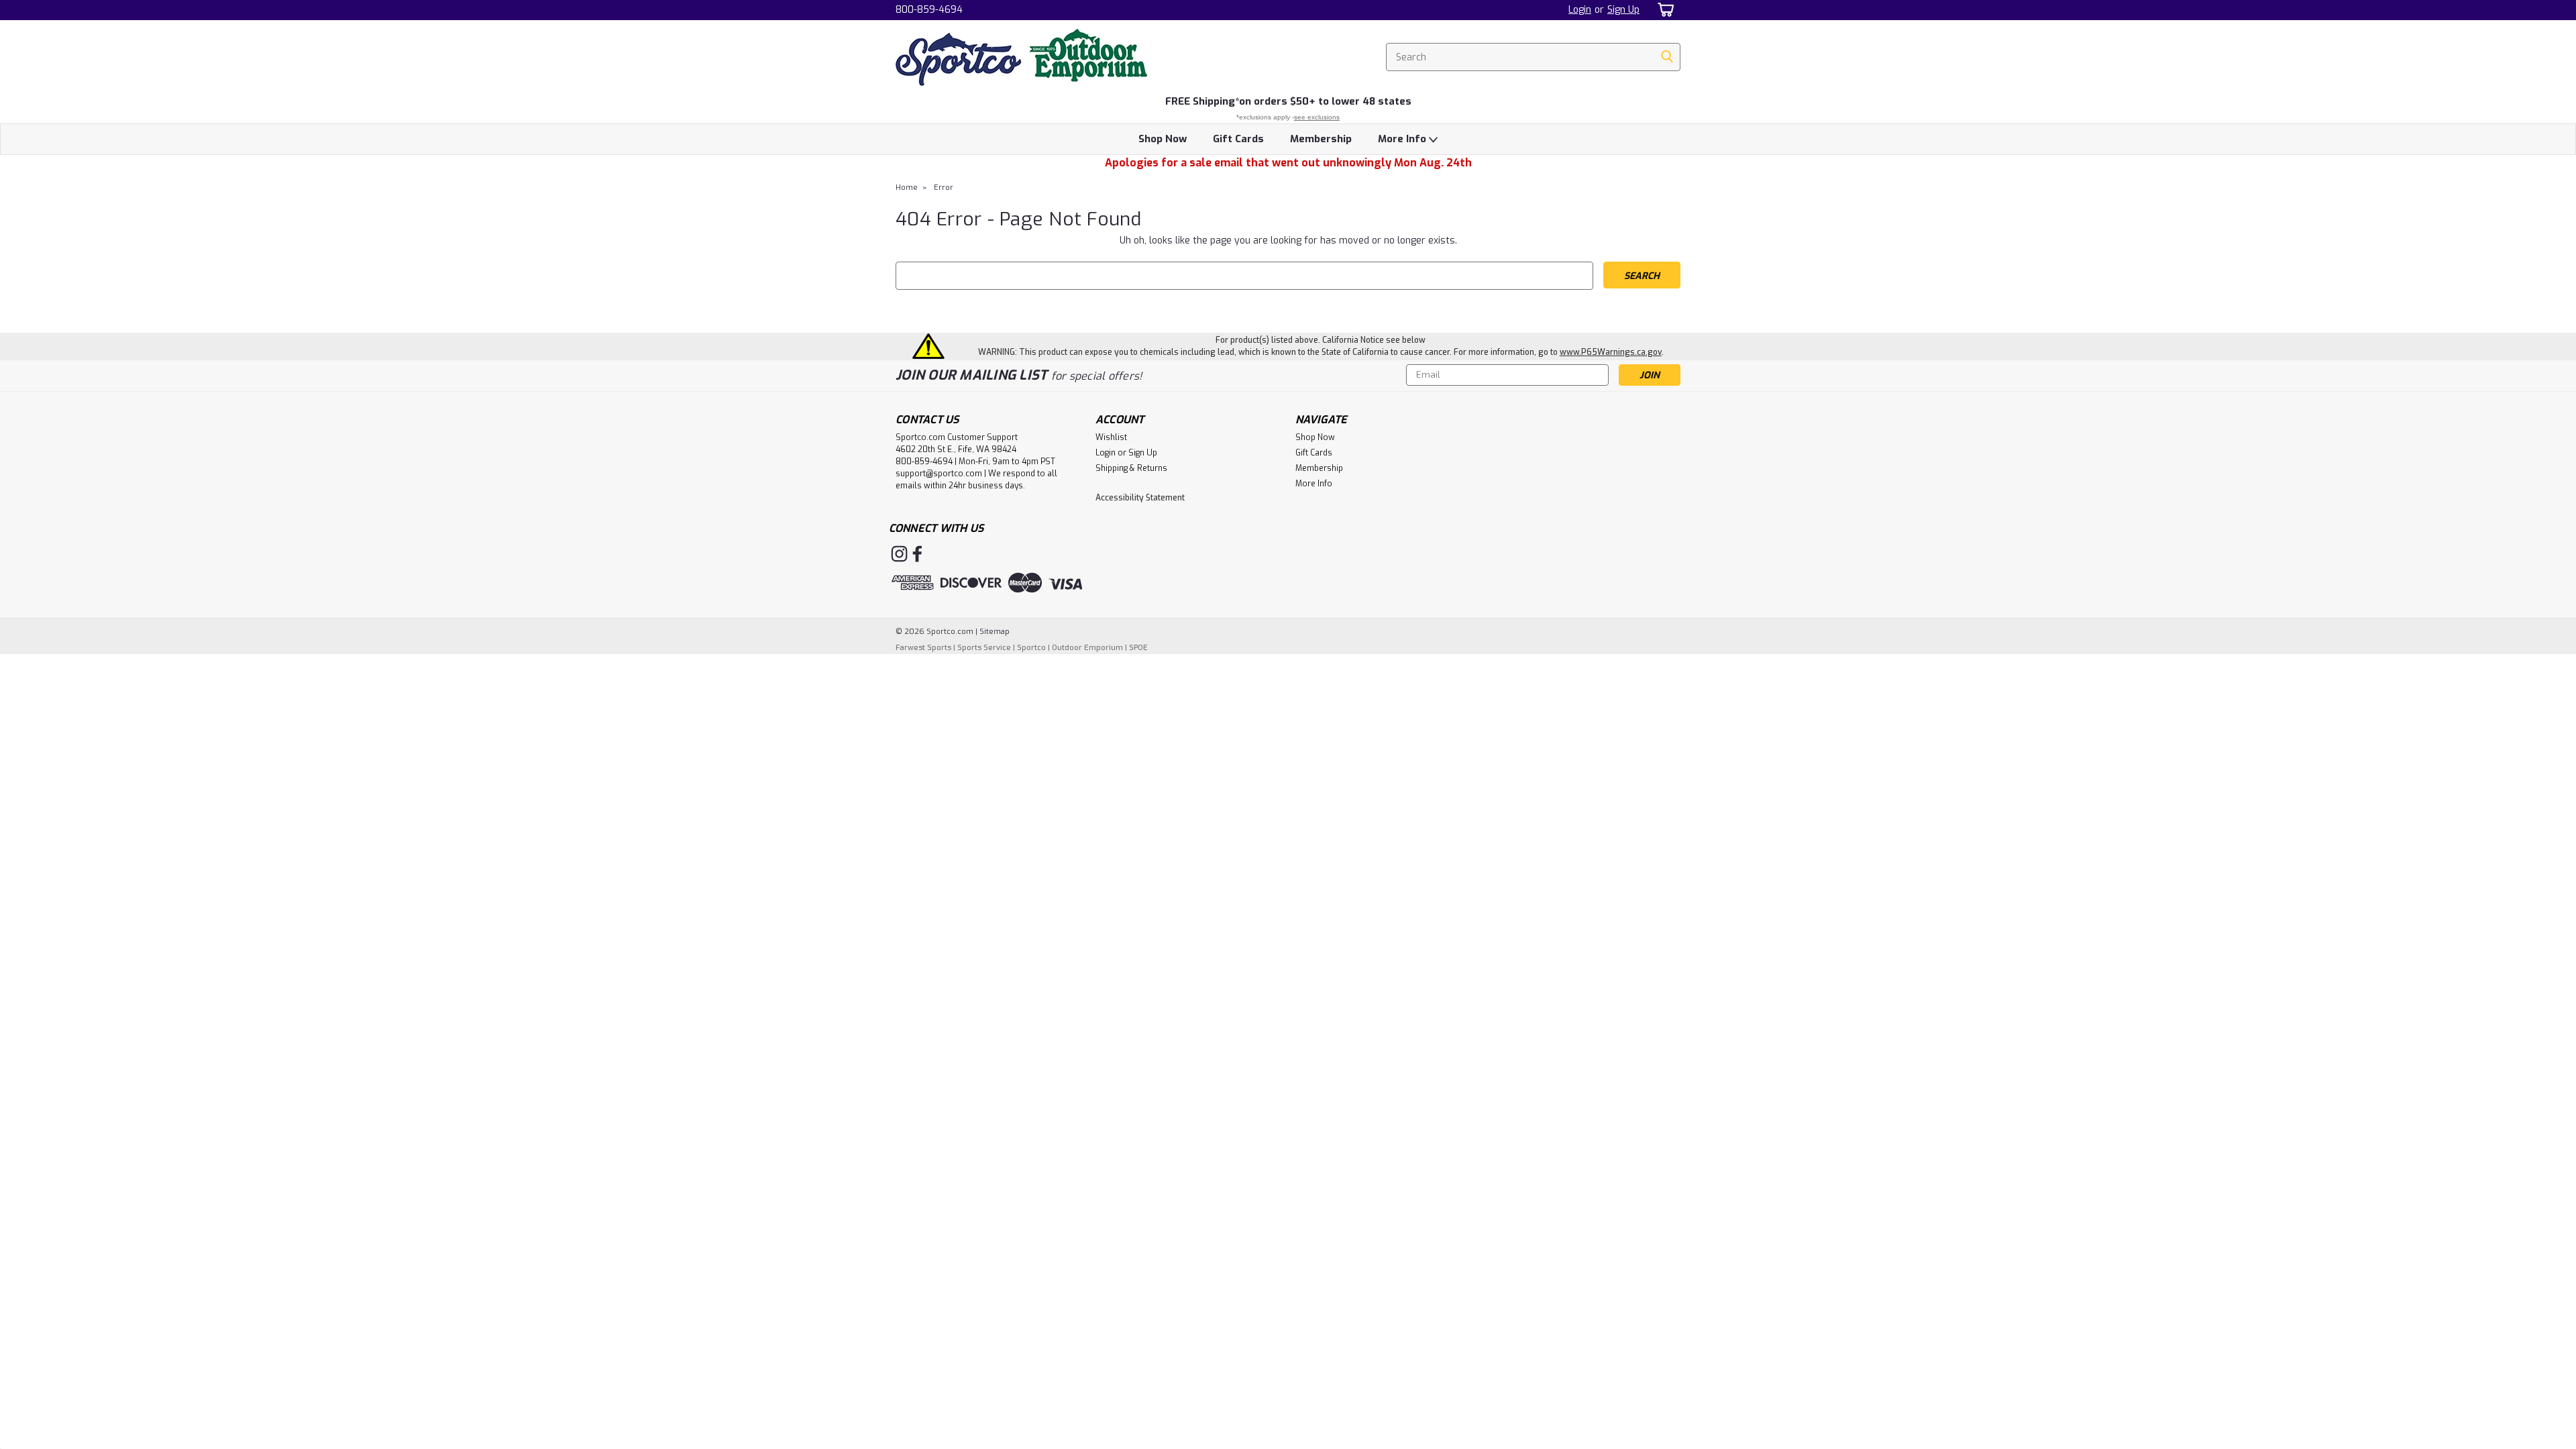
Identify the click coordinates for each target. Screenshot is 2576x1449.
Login (1580, 10)
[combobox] (1533, 57)
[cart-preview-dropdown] (1663, 10)
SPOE (1138, 648)
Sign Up (1623, 10)
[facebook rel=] (917, 554)
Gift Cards (1238, 139)
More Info (1403, 139)
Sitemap (995, 632)
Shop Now (1163, 139)
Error (944, 187)
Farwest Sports (923, 648)
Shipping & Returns (1131, 468)
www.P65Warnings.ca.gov (1611, 352)
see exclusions (1317, 117)
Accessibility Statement (1140, 498)
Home (907, 187)
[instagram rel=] (899, 554)
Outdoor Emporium (1087, 648)
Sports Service (984, 648)
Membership (1321, 139)
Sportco (1031, 648)
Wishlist (1111, 437)
